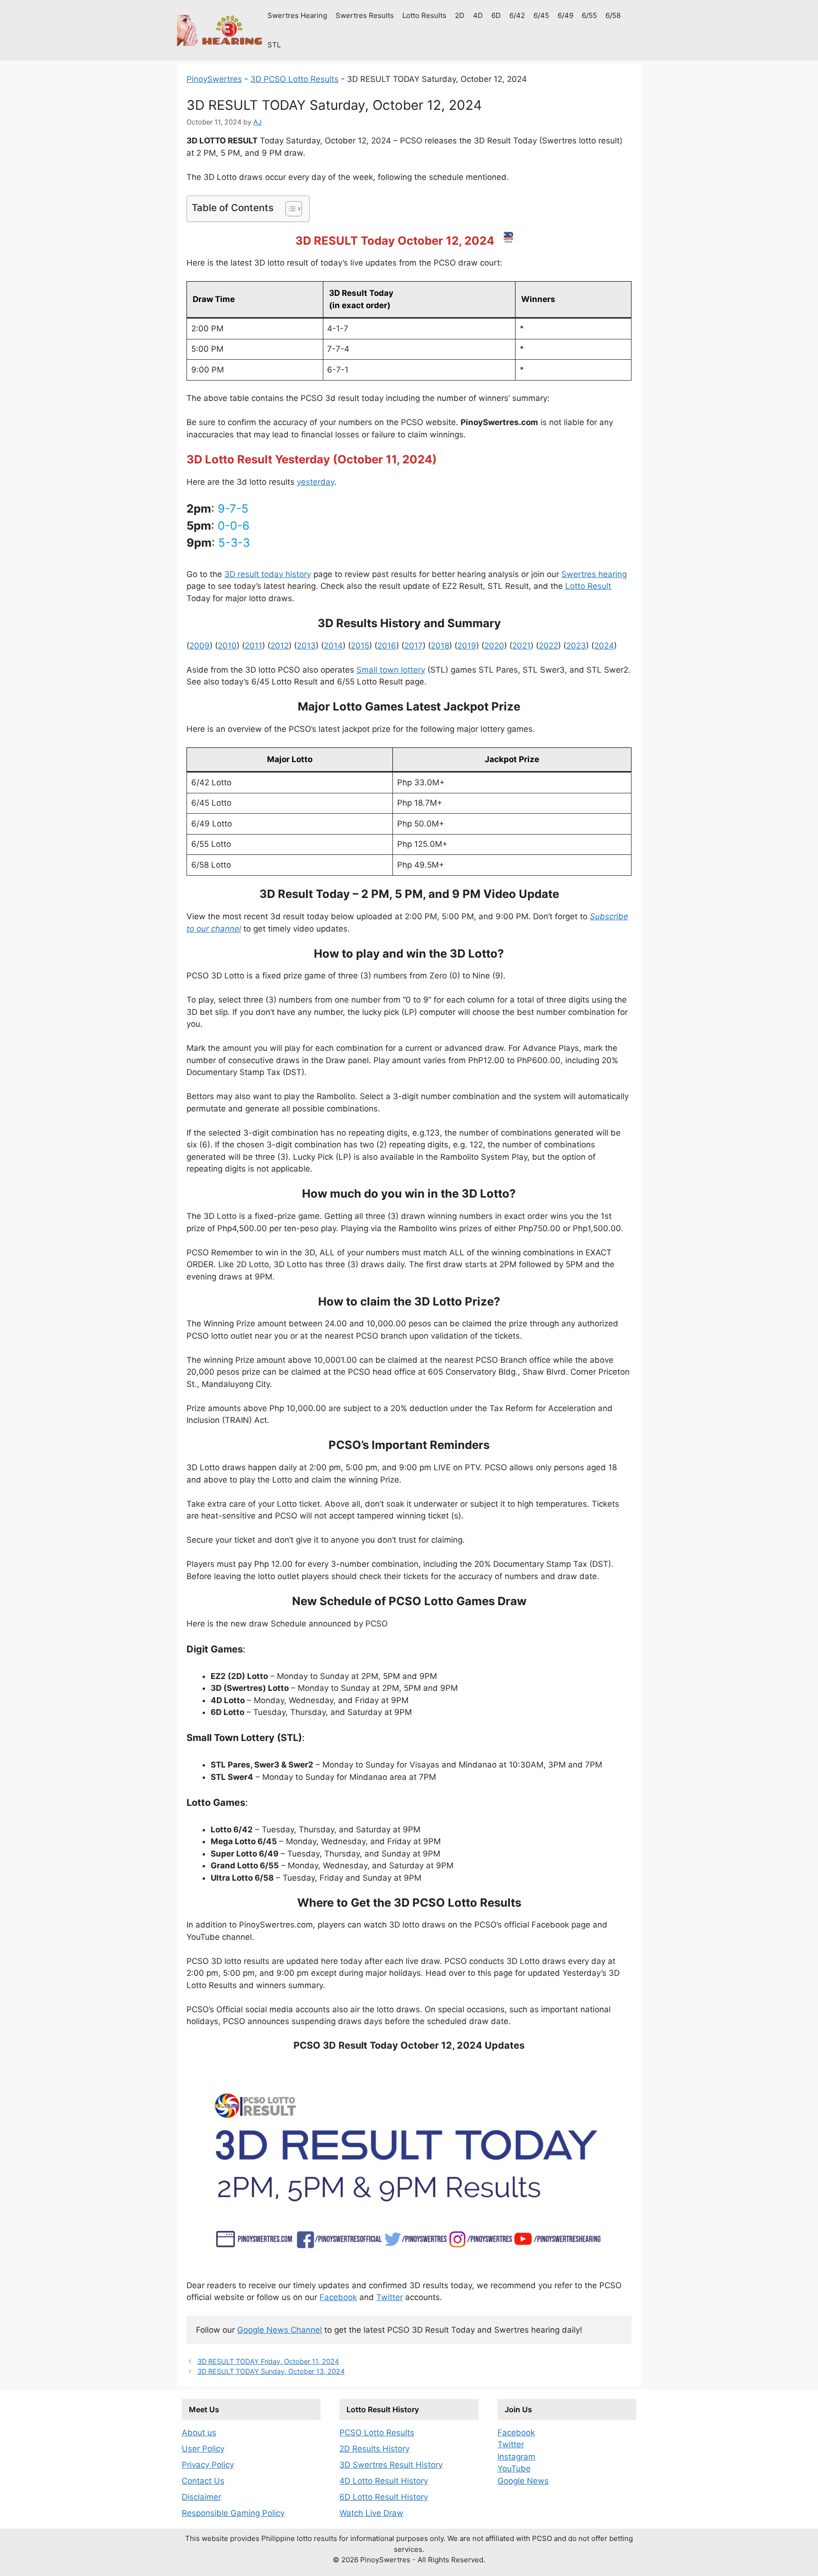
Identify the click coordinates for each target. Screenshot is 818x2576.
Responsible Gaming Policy (233, 2513)
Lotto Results (424, 15)
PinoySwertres (214, 79)
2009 (200, 646)
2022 (548, 646)
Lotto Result (588, 586)
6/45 (541, 15)
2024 (604, 646)
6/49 (565, 15)
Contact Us (203, 2481)
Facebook (338, 2297)
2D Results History (374, 2449)
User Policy (203, 2449)
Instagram (516, 2457)
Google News (523, 2481)
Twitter (390, 2297)
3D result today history (268, 574)
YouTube (514, 2469)
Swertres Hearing (297, 15)
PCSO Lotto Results (377, 2433)
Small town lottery (391, 670)
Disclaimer (201, 2497)
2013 (306, 646)
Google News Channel (280, 2330)
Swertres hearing (594, 574)
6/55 (589, 15)
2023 (576, 646)
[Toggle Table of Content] (289, 209)
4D (478, 15)
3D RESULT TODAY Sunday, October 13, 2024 (271, 2371)
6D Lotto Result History (384, 2497)
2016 (387, 646)
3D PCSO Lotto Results (294, 79)
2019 (467, 646)
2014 (333, 646)
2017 (413, 646)
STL (274, 45)
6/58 (613, 15)
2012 (280, 646)
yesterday (316, 482)
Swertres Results (365, 15)
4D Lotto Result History (384, 2481)
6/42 (517, 15)
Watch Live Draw (371, 2513)
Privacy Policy (208, 2465)
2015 (360, 646)
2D (460, 15)
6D (496, 15)
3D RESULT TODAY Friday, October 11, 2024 (268, 2361)
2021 (521, 646)
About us (199, 2433)
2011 (253, 646)
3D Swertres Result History (391, 2465)
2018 (440, 646)
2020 (494, 646)
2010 (227, 646)
